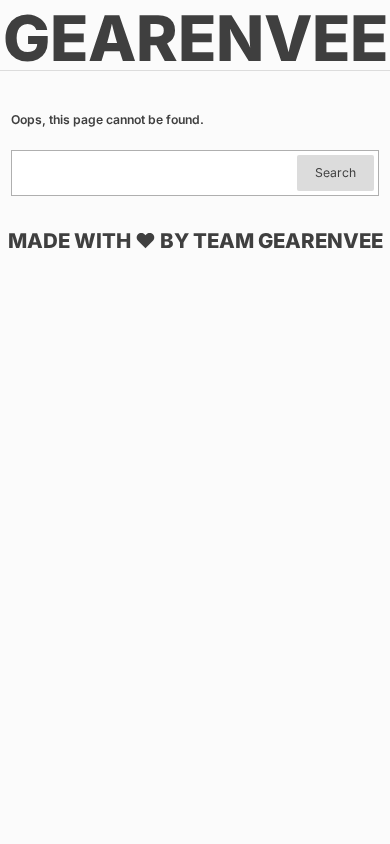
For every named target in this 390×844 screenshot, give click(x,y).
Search (335, 172)
